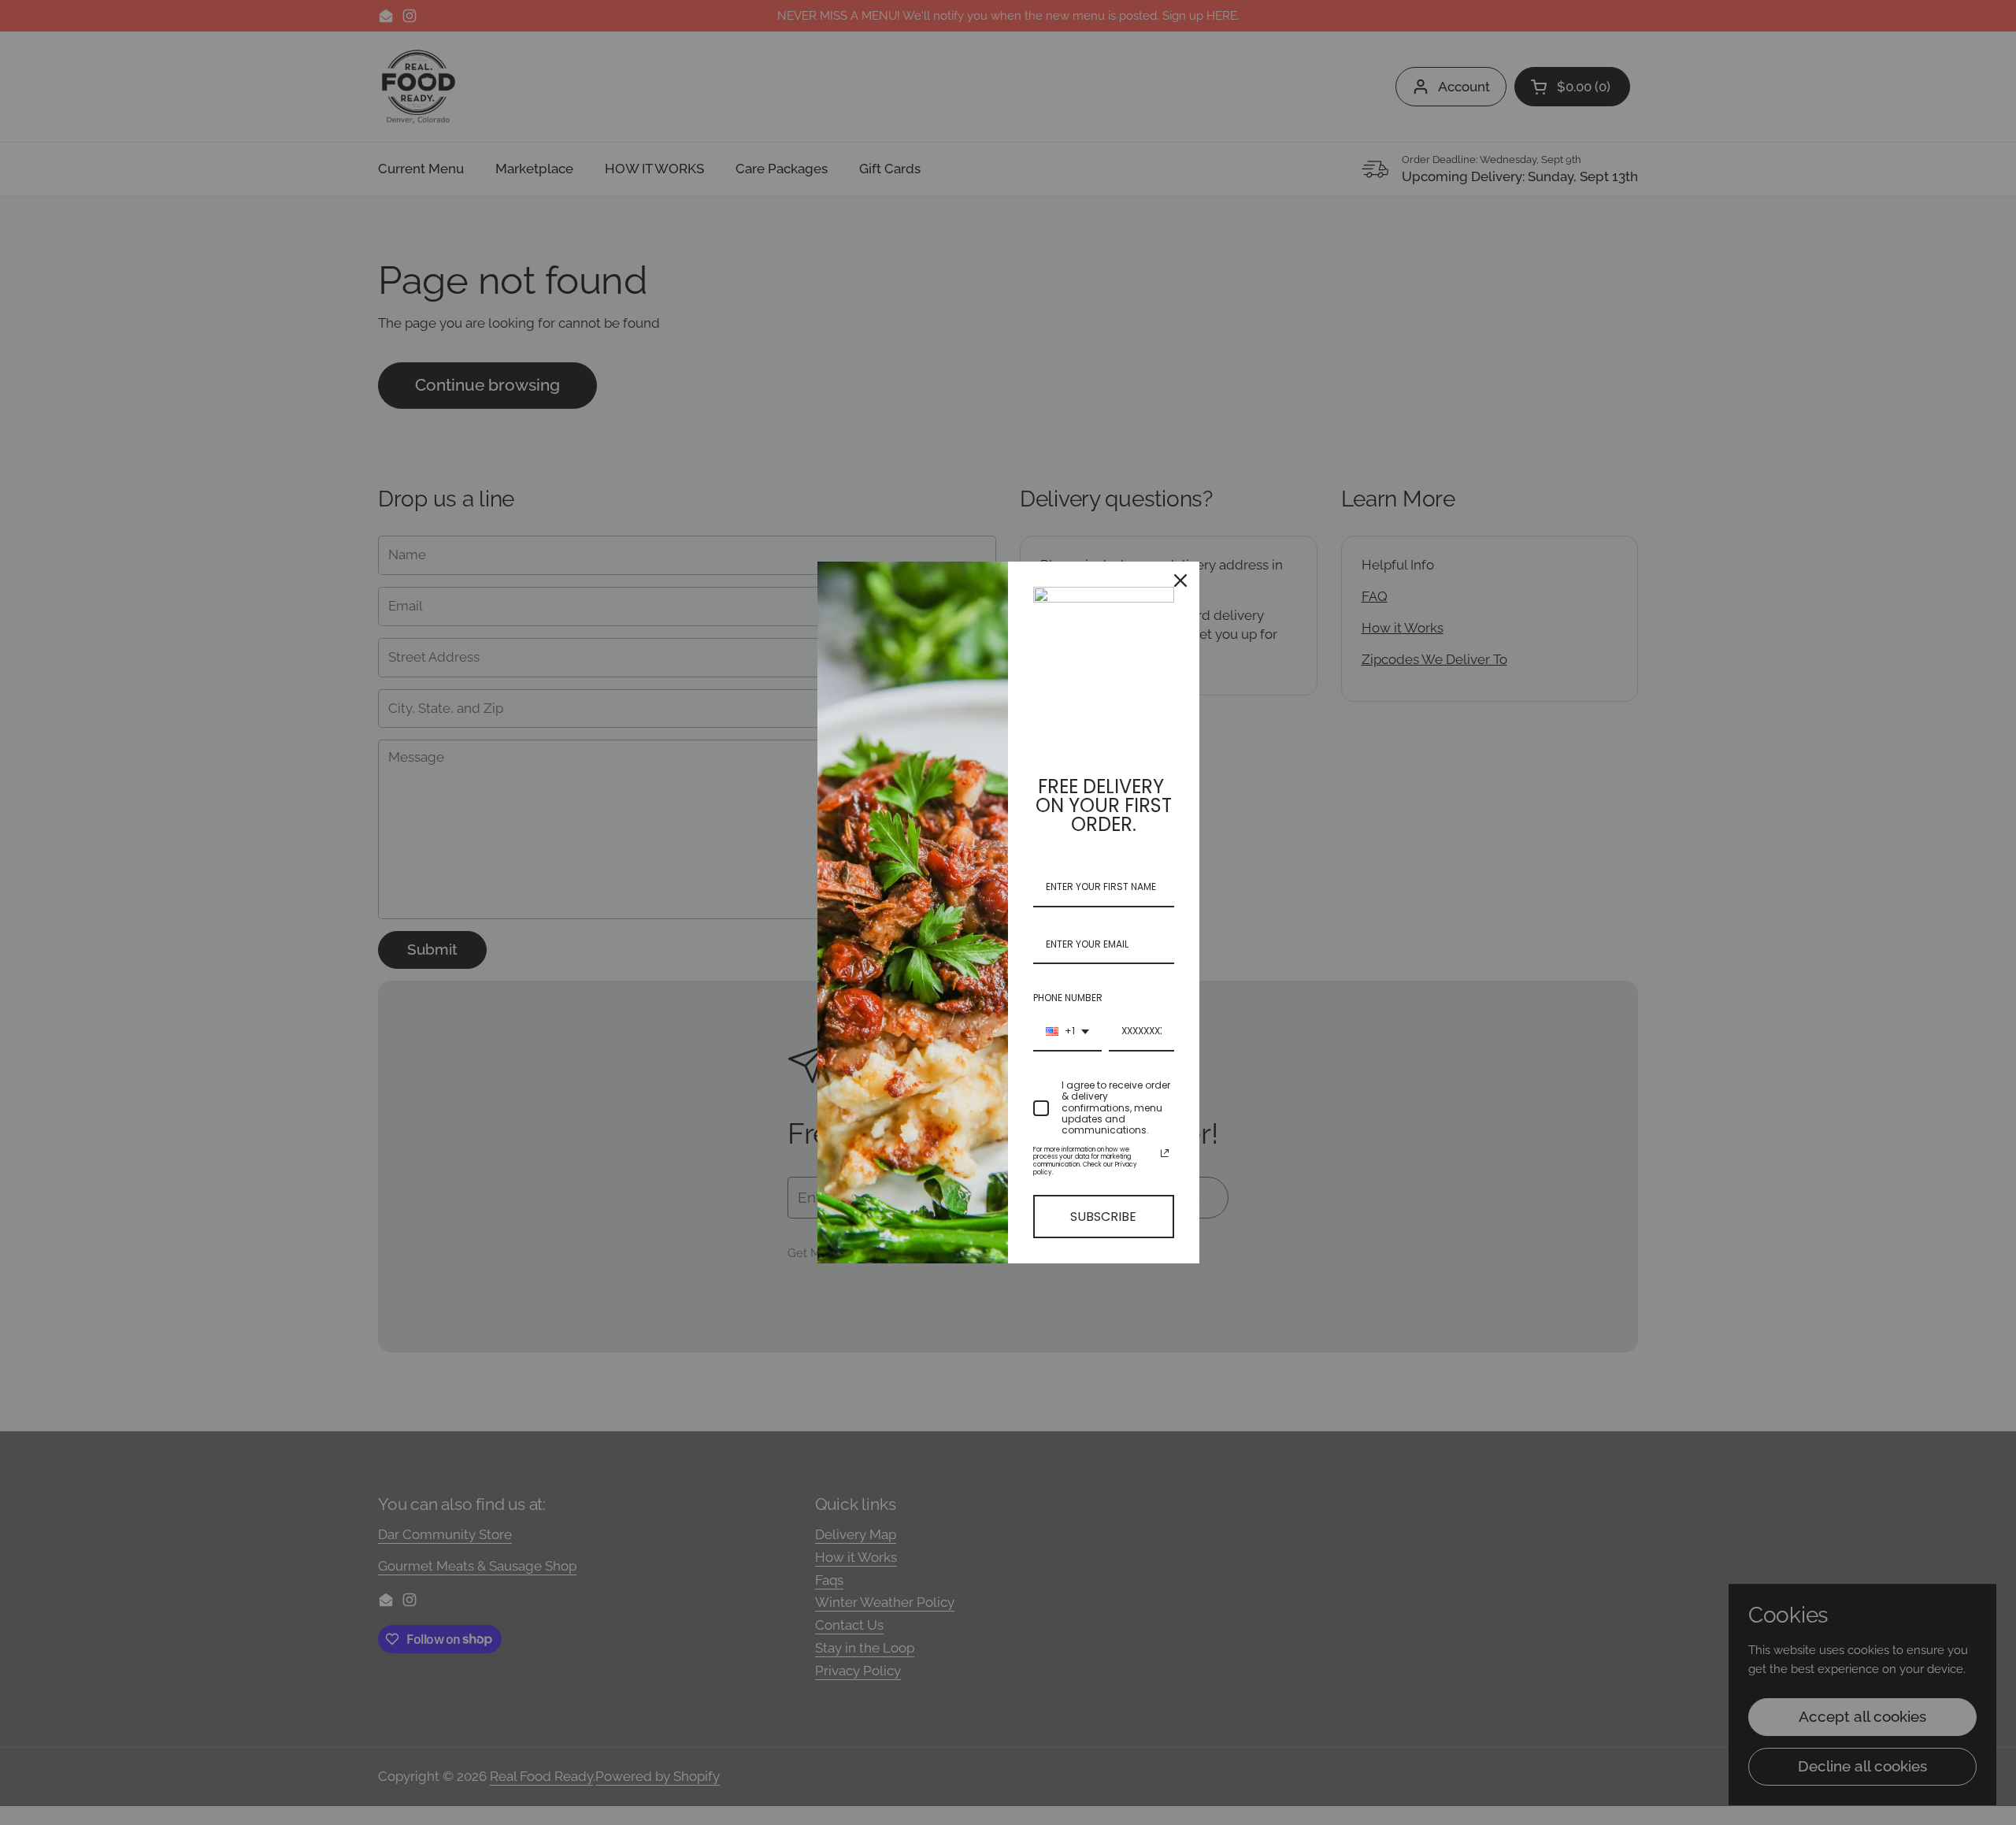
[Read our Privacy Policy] (1165, 1153)
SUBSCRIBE (1103, 1217)
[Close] (1180, 581)
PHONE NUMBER (1068, 998)
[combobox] (1067, 1032)
